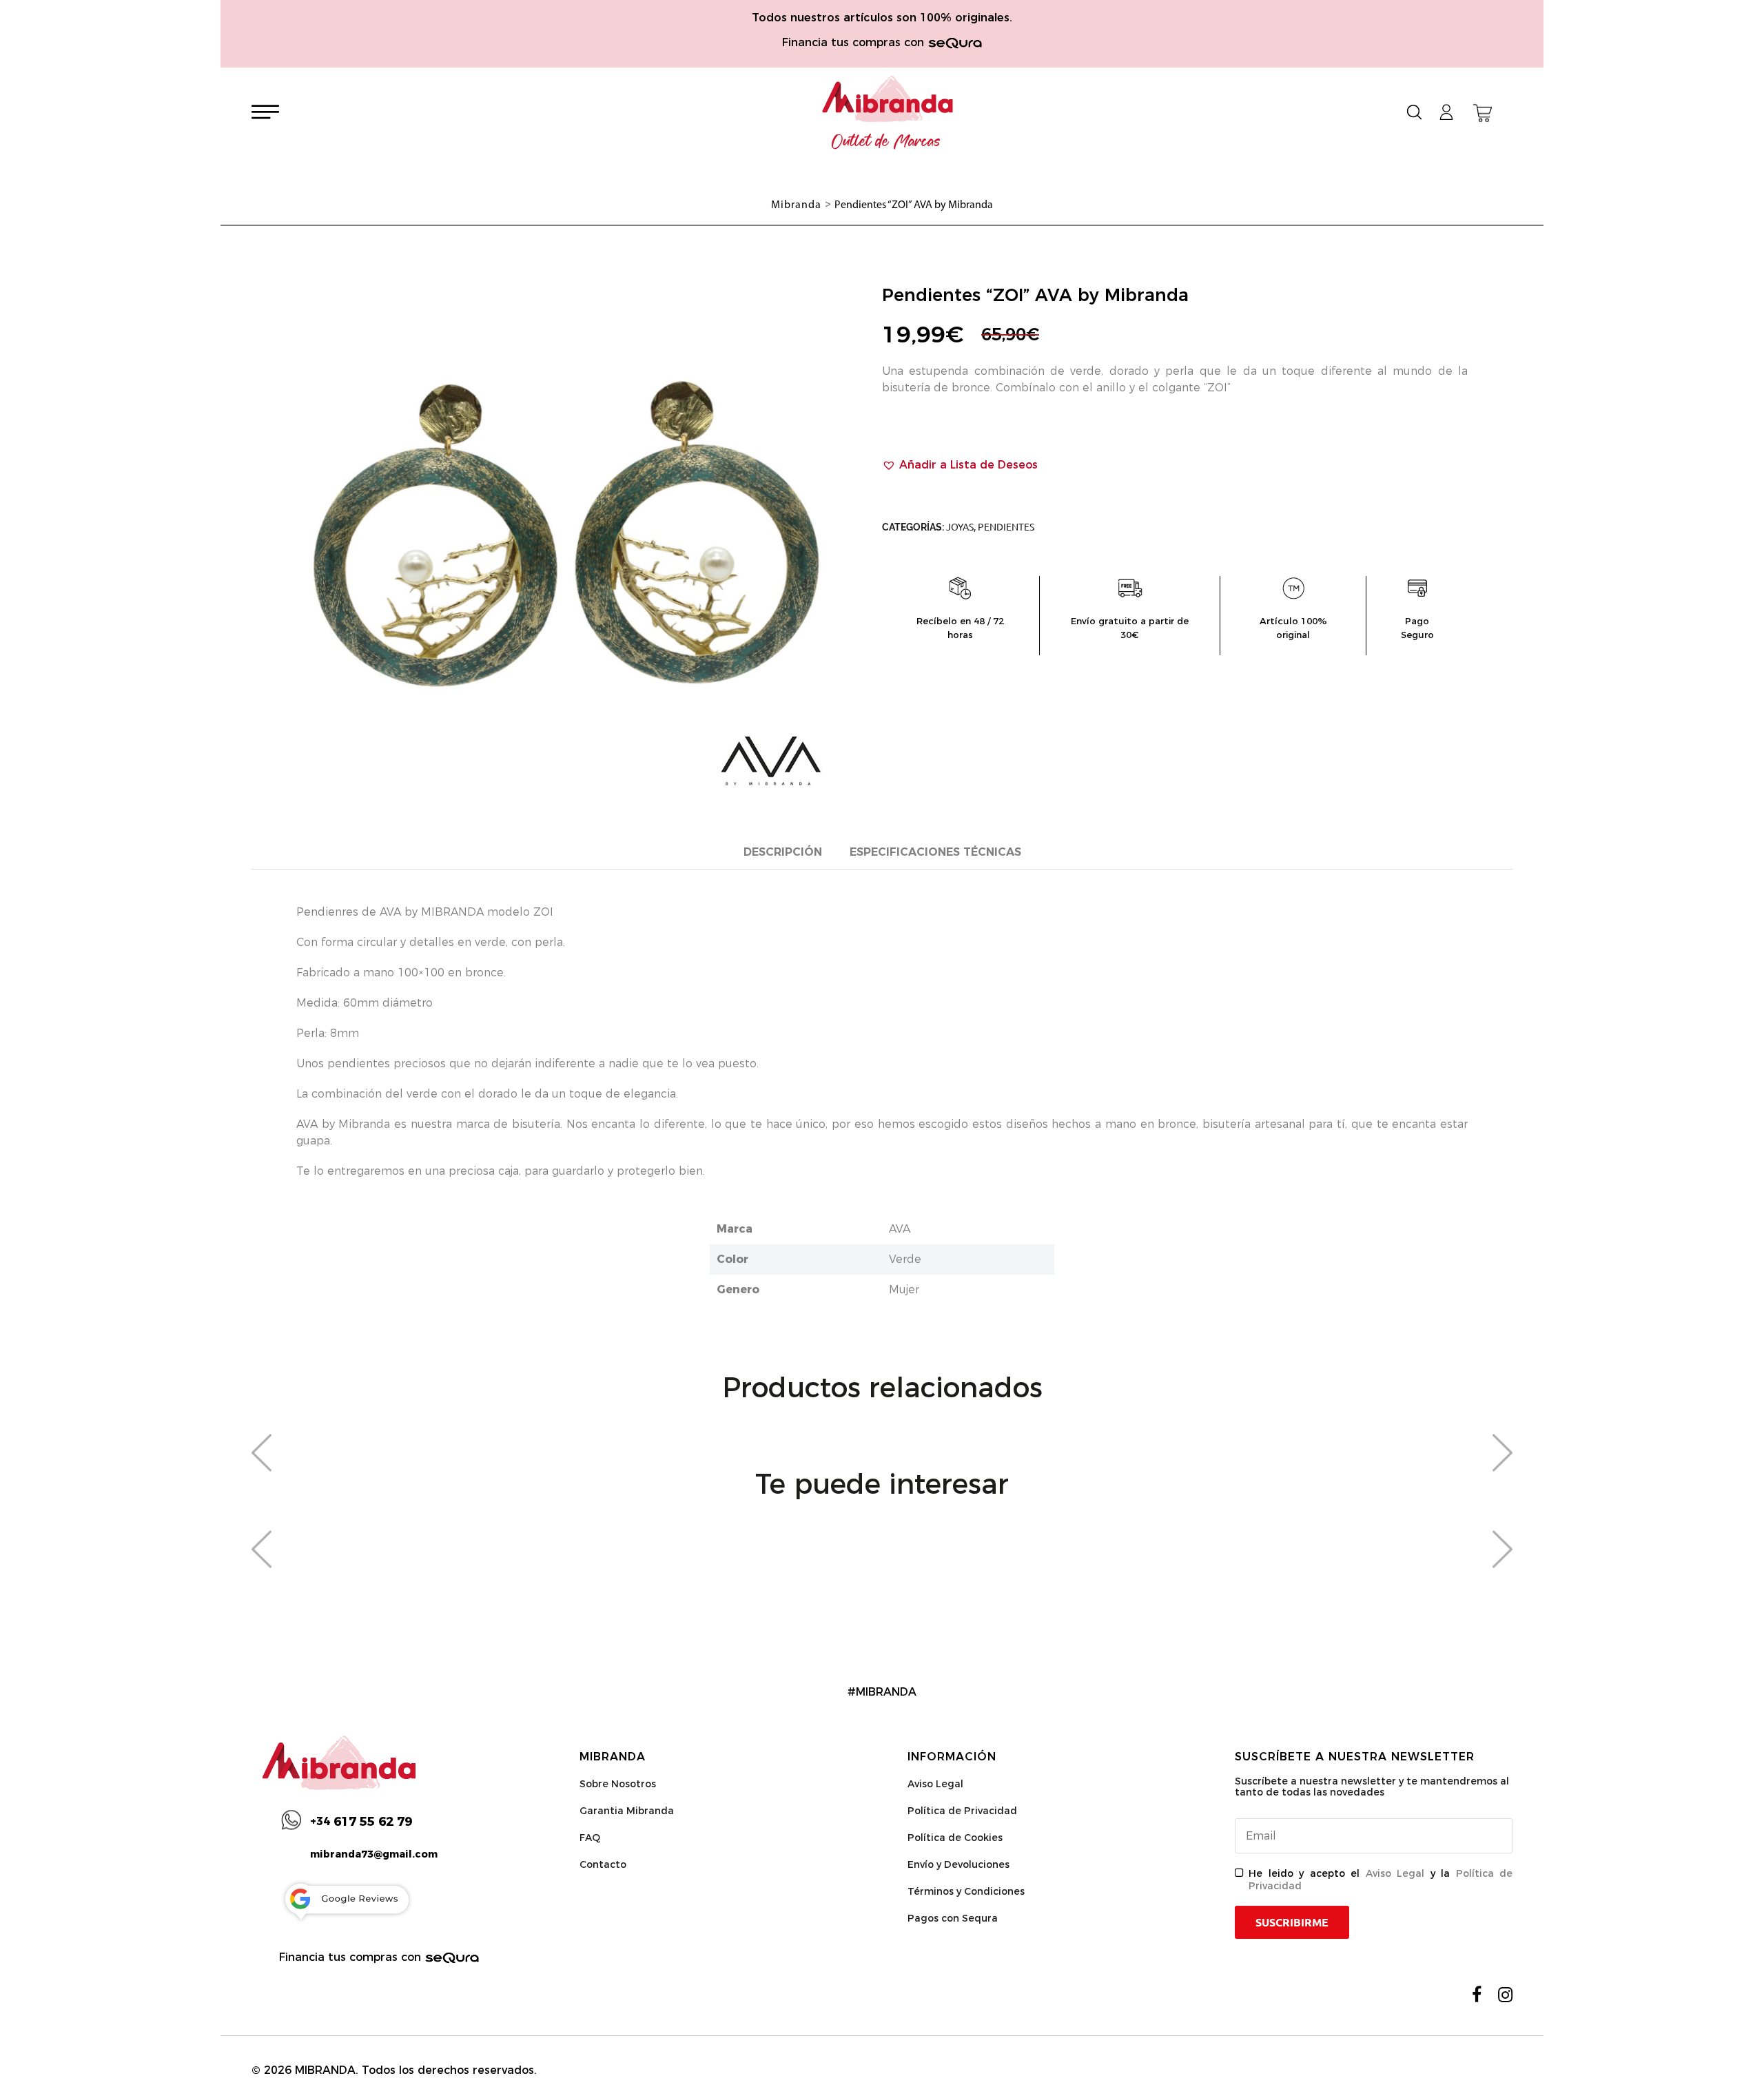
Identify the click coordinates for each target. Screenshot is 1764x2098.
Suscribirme (1292, 1922)
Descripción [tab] (783, 852)
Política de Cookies (955, 1838)
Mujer (904, 1289)
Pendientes (1006, 527)
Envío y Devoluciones (958, 1864)
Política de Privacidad (962, 1811)
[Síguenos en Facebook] (1477, 1995)
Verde (905, 1259)
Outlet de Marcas (886, 142)
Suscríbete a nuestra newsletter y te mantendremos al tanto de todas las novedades (1372, 1787)
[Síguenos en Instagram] (1505, 1995)
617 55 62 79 (361, 1822)
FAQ (590, 1838)
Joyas (960, 527)
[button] (960, 465)
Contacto (603, 1864)
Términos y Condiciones (966, 1891)
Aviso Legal (935, 1784)
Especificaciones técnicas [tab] (935, 852)
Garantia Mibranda (627, 1811)
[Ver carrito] (1483, 113)
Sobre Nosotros (618, 1784)
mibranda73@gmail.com (374, 1854)
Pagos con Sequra (953, 1918)
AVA (900, 1229)
